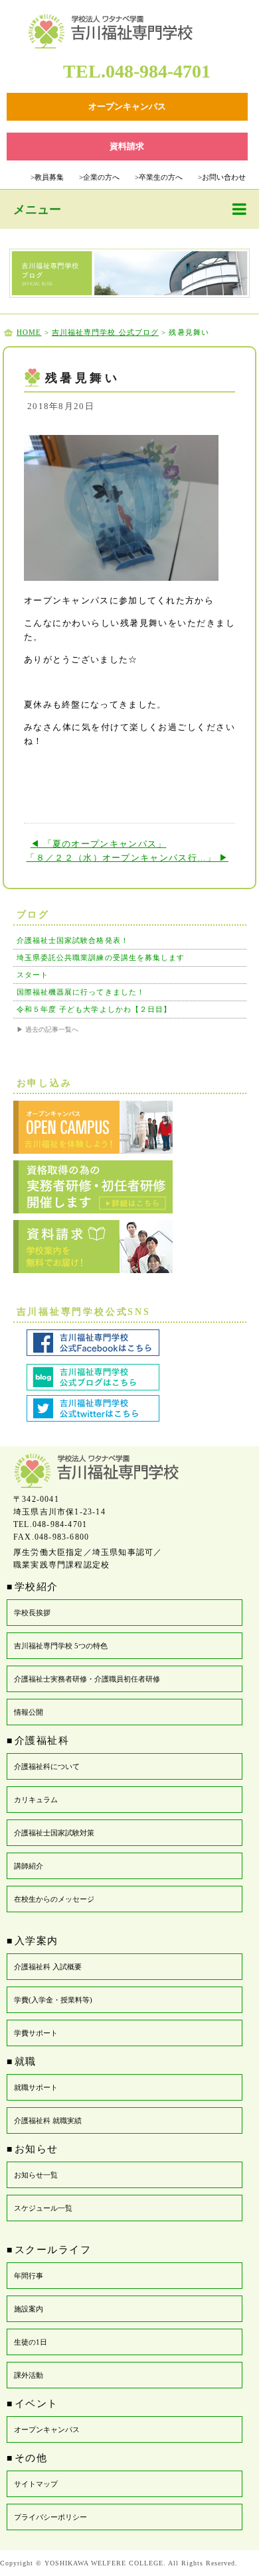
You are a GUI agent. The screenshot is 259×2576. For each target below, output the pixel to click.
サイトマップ (36, 2484)
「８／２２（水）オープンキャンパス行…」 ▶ (127, 858)
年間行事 (29, 2276)
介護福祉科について (47, 1766)
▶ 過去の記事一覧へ (47, 1029)
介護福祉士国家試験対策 (54, 1833)
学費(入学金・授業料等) (53, 2000)
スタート (33, 975)
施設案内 (29, 2309)
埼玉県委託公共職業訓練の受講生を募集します (101, 957)
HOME (29, 332)
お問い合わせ (222, 177)
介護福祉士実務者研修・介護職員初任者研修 (87, 1679)
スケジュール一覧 (43, 2208)
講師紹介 (29, 1866)
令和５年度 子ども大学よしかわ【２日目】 (94, 1009)
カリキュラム (36, 1800)
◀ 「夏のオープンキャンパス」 (99, 844)
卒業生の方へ (159, 177)
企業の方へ (99, 177)
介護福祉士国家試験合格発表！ (73, 940)
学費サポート (36, 2033)
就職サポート (36, 2087)
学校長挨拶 (32, 1613)
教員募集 (47, 177)
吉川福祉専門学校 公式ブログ (105, 332)
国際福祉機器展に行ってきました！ (81, 992)
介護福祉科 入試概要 (48, 1967)
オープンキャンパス (47, 2429)
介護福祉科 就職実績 (48, 2120)
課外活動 (29, 2375)
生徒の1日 (31, 2342)
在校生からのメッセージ (54, 1899)
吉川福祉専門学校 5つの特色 (61, 1646)
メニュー (37, 210)
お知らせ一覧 (36, 2175)
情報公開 (29, 1712)
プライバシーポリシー (50, 2517)
